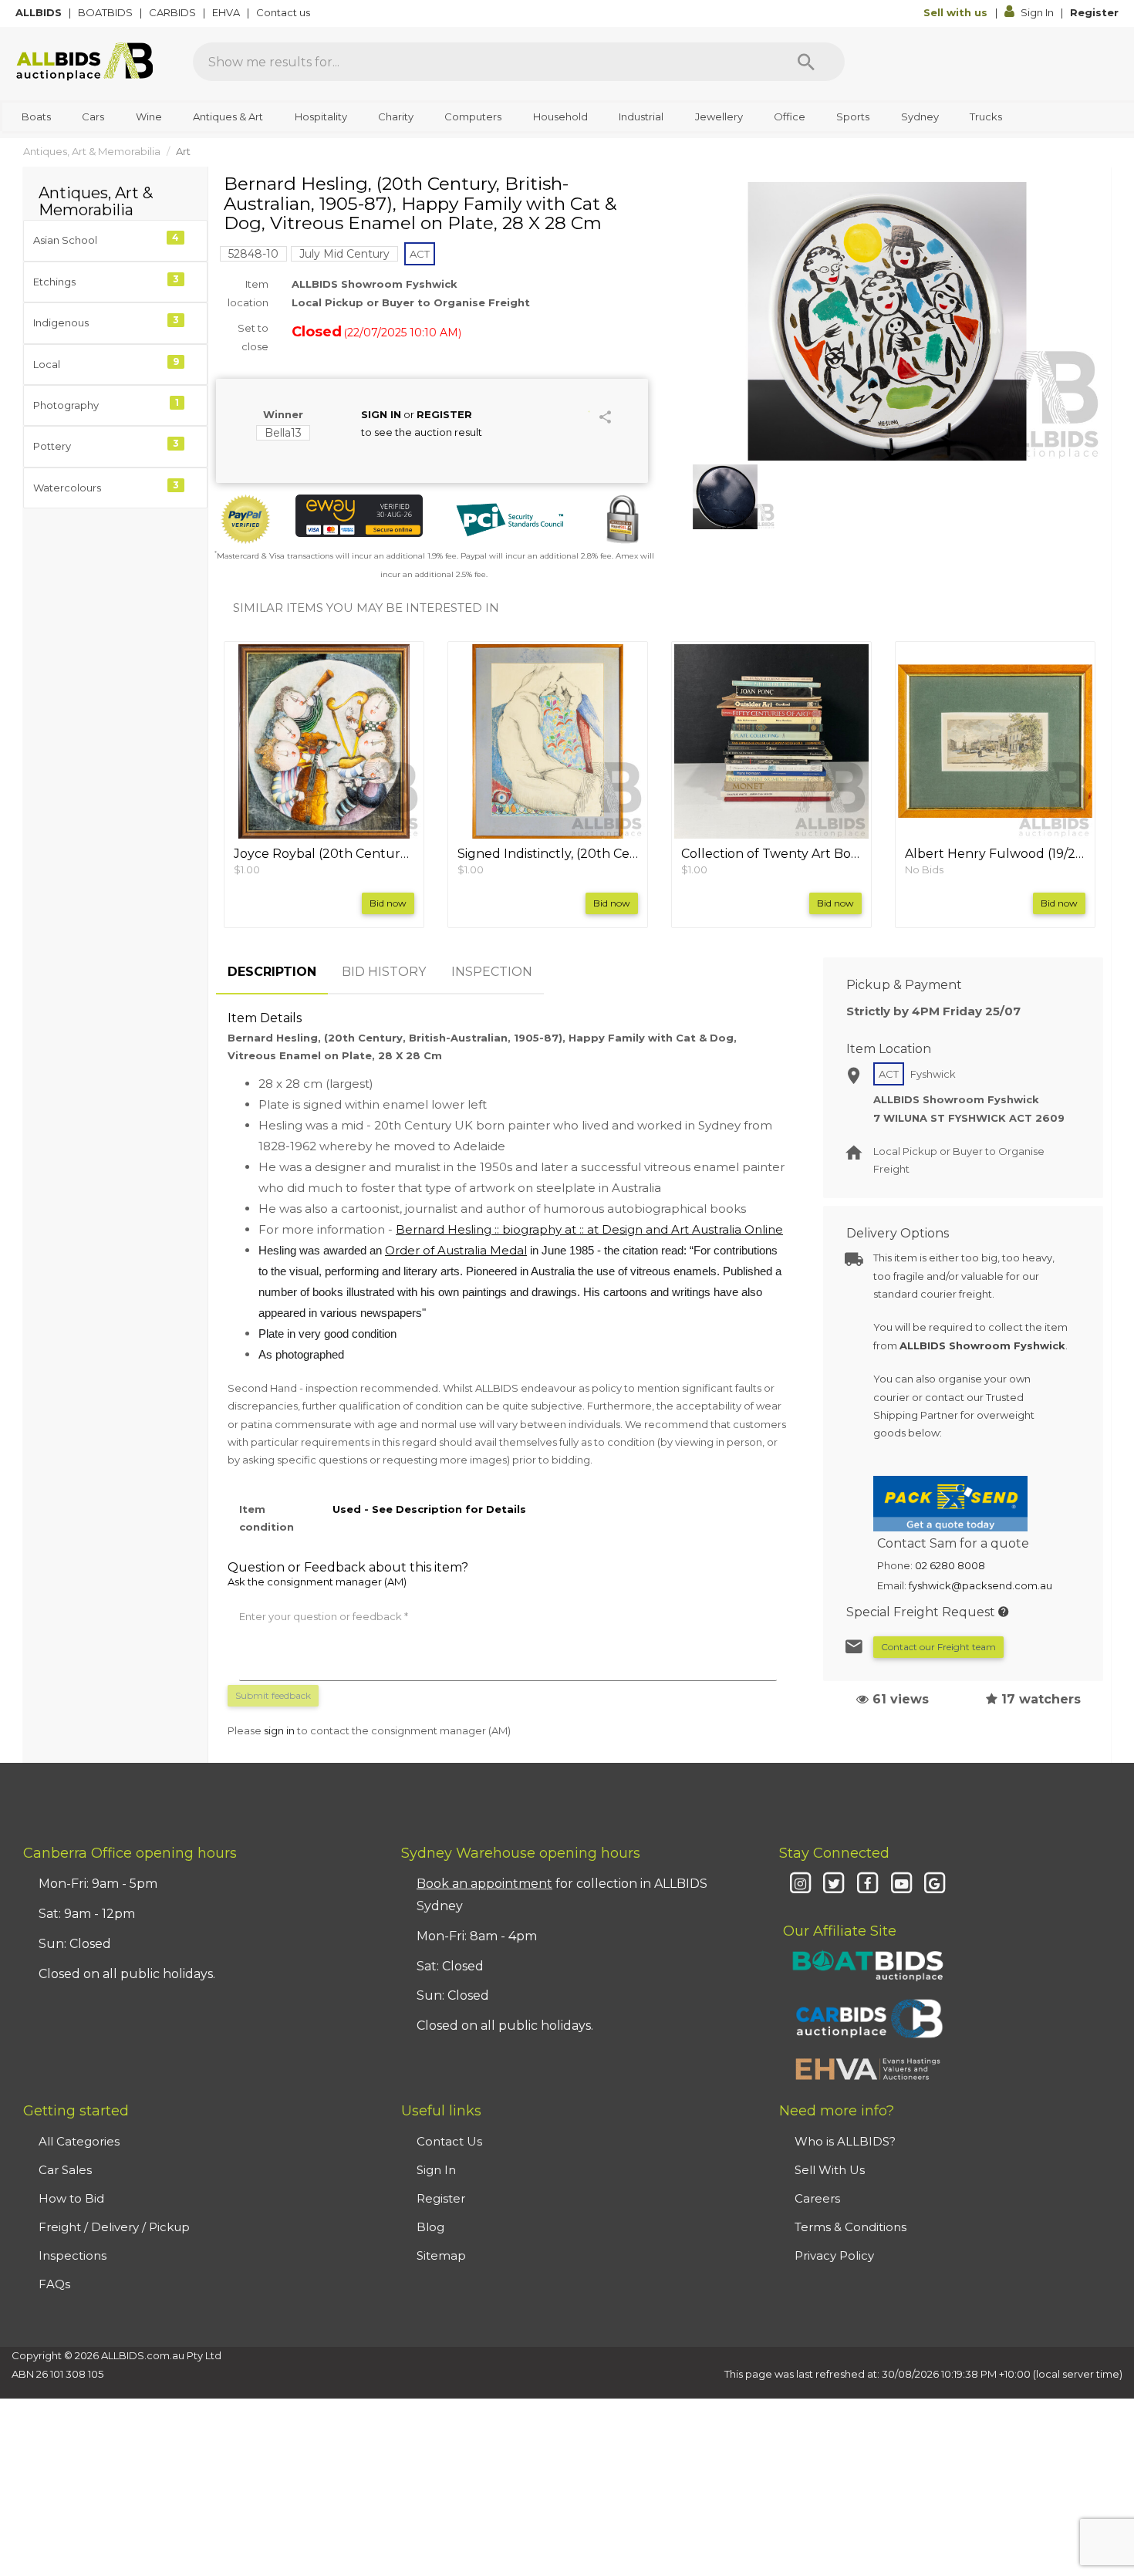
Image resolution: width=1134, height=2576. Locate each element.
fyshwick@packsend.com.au (980, 1585)
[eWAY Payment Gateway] (359, 516)
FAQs (54, 2284)
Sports (853, 116)
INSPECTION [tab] (492, 972)
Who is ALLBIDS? (845, 2141)
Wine (149, 116)
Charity (396, 116)
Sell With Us (830, 2170)
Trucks (986, 116)
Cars (93, 116)
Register (1094, 12)
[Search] (806, 62)
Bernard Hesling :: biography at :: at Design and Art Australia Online (589, 1229)
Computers (473, 116)
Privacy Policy (834, 2255)
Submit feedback (273, 1695)
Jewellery (719, 116)
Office (790, 116)
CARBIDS (174, 12)
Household (560, 116)
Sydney (920, 116)
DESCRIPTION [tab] (272, 972)
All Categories (79, 2141)
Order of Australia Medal (456, 1250)
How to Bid (71, 2198)
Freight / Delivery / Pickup (114, 2227)
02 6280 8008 (950, 1565)
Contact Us (449, 2141)
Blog (430, 2227)
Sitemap (441, 2255)
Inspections (73, 2255)
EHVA (227, 12)
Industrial (641, 116)
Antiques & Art (228, 116)
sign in (279, 1730)
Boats (36, 116)
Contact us (284, 12)
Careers (817, 2198)
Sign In (1037, 12)
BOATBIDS (106, 12)
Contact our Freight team (938, 1647)
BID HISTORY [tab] (384, 972)
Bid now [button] (388, 903)
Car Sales (65, 2170)
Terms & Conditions (850, 2227)
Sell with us (957, 12)
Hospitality (321, 116)
